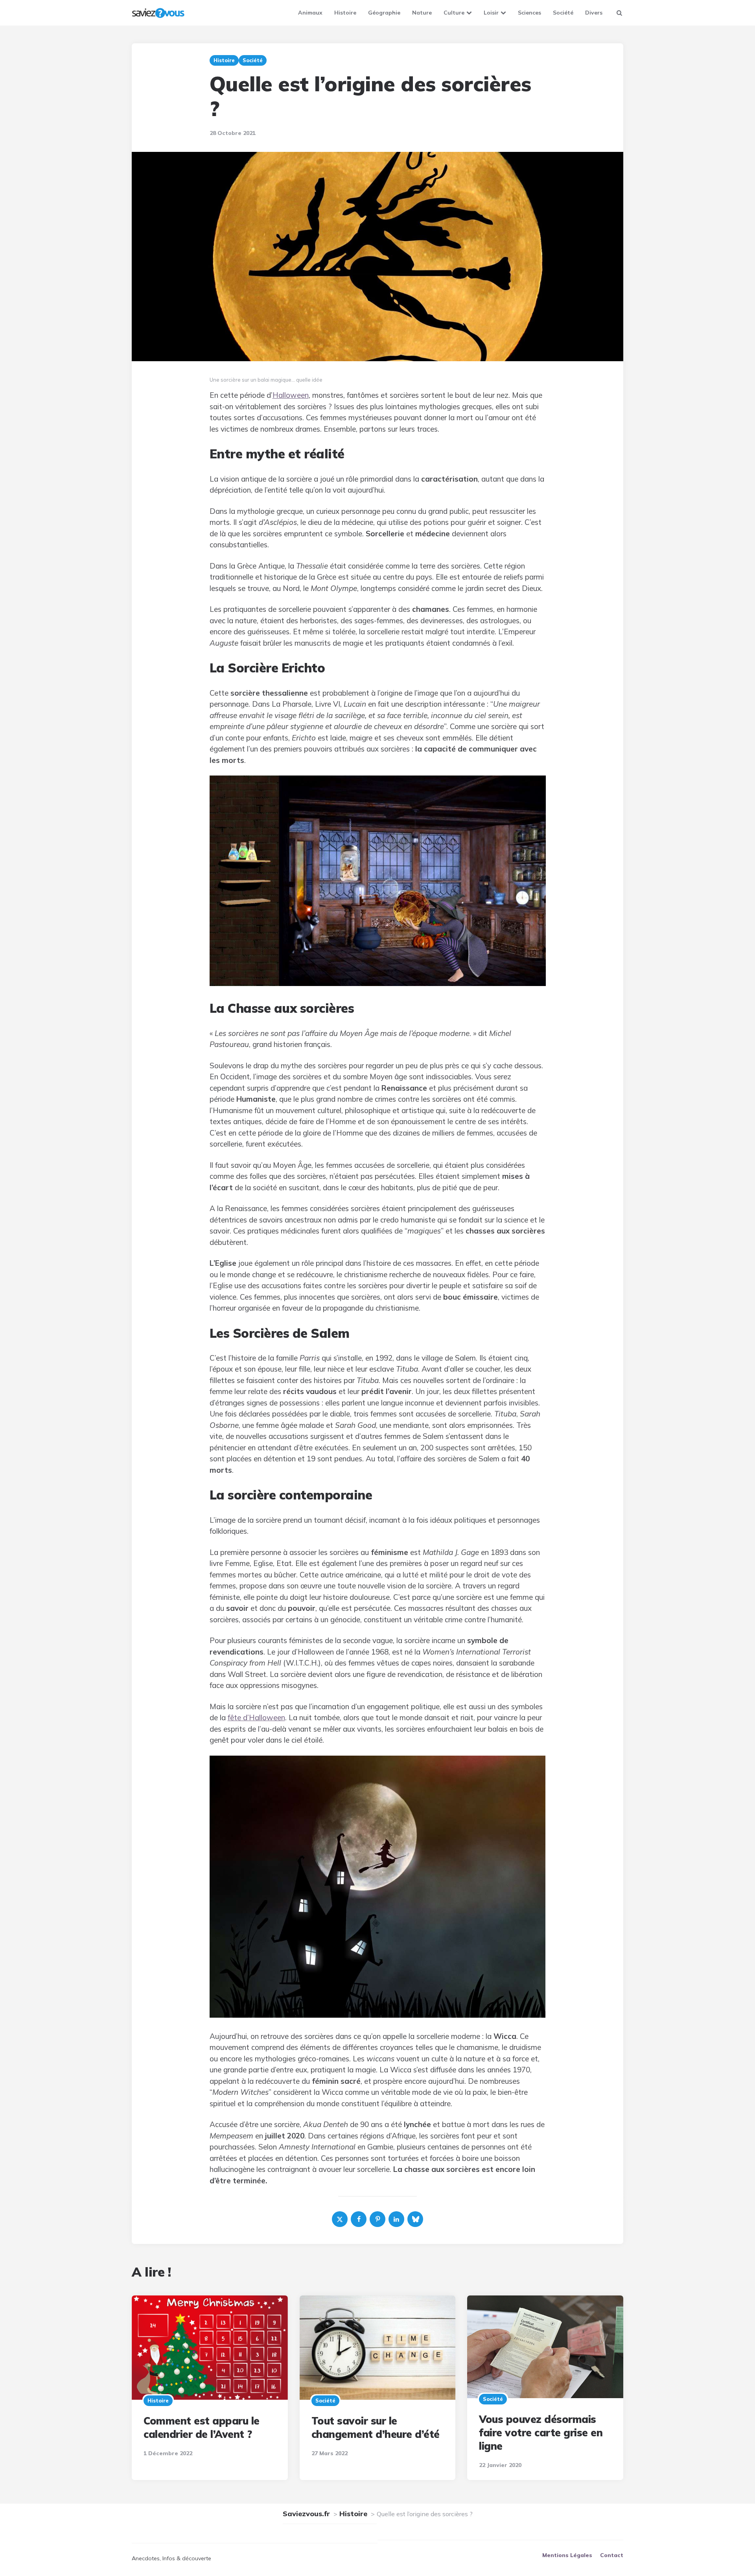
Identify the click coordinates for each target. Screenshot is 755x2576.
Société (563, 13)
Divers (594, 13)
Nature (422, 13)
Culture (454, 13)
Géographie (384, 13)
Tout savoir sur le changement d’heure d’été (376, 2427)
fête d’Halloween (256, 1717)
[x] (340, 2219)
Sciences (529, 13)
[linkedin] (396, 2219)
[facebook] (359, 2219)
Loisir (491, 13)
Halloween (291, 395)
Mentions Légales (567, 2555)
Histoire (345, 13)
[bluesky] (415, 2219)
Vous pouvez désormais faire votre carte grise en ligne (541, 2433)
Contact (612, 2555)
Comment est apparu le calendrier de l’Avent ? (202, 2427)
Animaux (310, 13)
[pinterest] (377, 2219)
